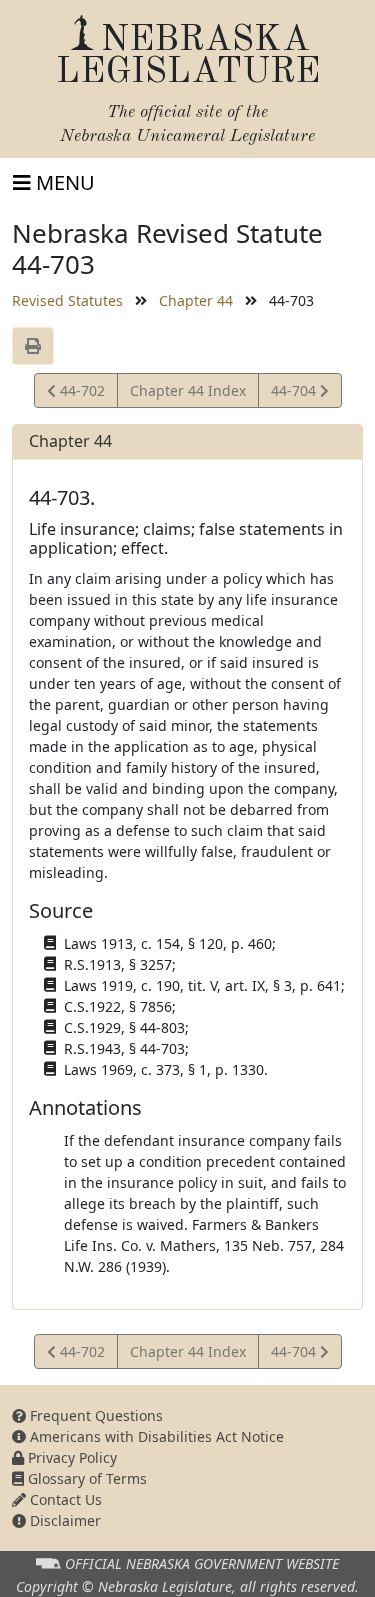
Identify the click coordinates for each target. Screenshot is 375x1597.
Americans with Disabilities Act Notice (155, 1436)
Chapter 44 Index (188, 390)
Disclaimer (63, 1520)
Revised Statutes (67, 300)
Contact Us (64, 1499)
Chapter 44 (196, 300)
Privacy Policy (70, 1457)
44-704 (295, 394)
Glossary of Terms (85, 1478)
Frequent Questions (94, 1415)
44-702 (80, 394)
